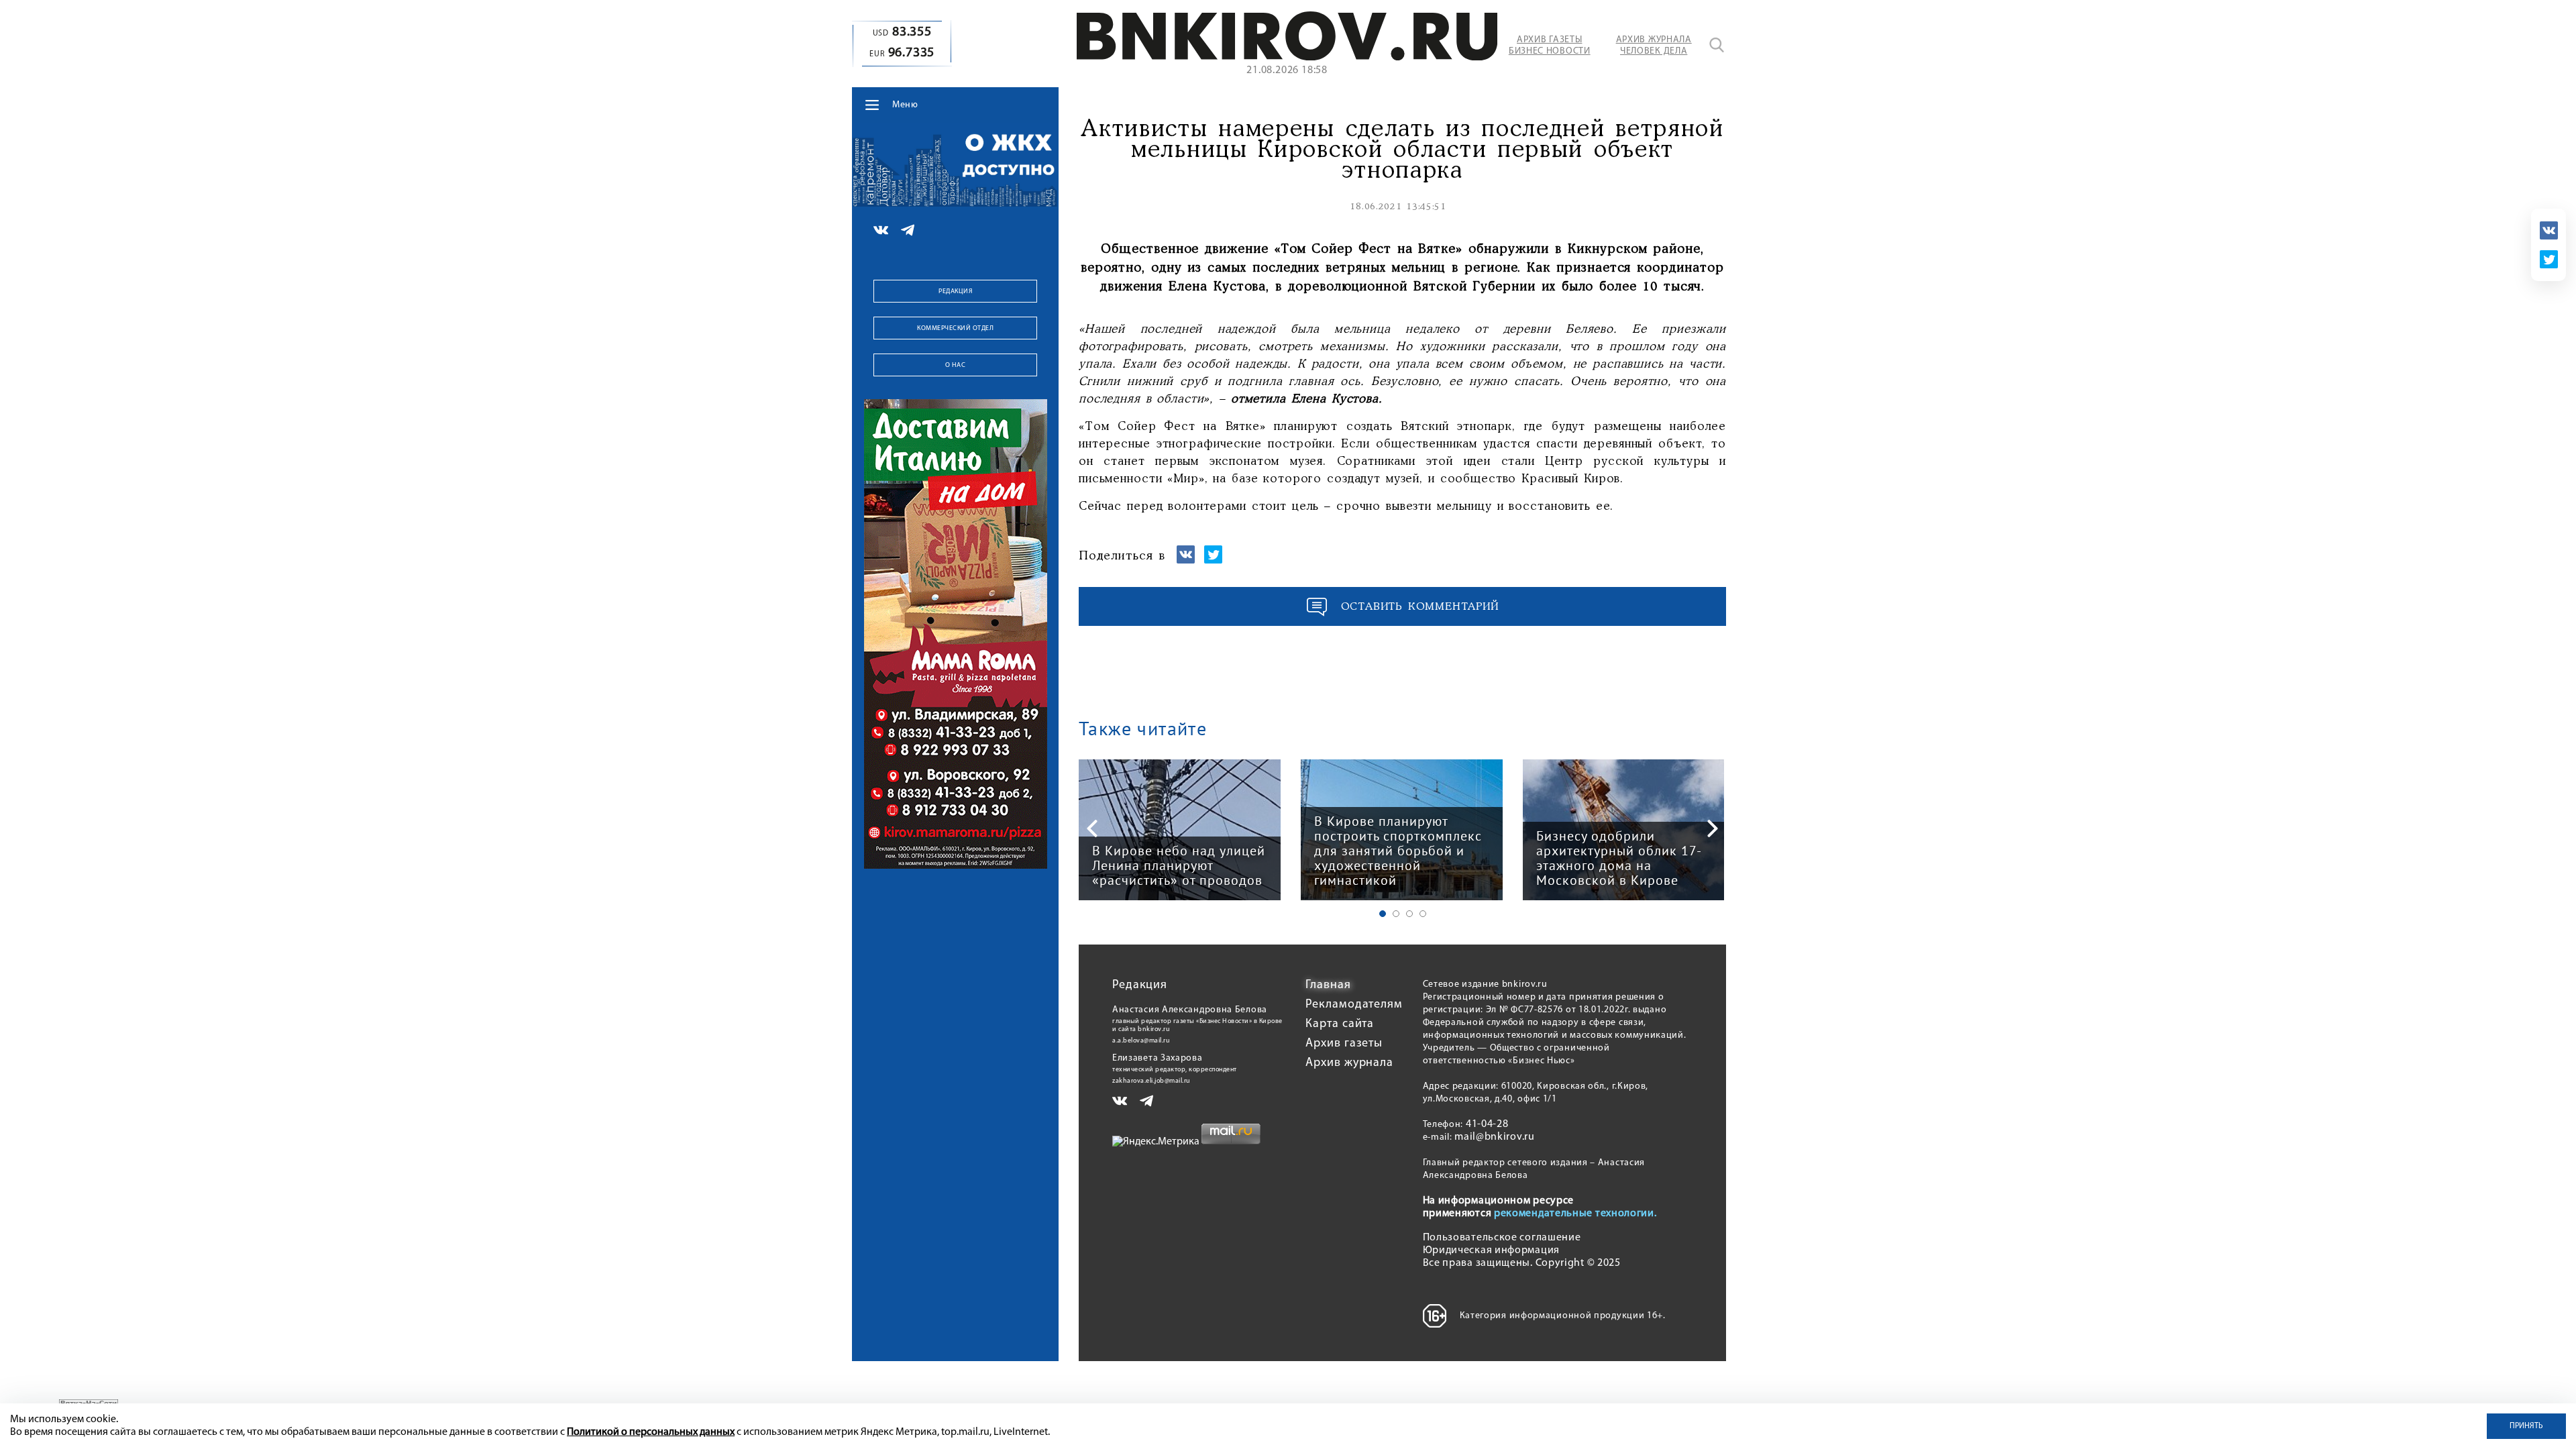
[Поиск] (1717, 45)
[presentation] (1092, 828)
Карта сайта (1340, 1024)
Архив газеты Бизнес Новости (1550, 46)
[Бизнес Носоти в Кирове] (1287, 58)
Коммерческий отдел (955, 328)
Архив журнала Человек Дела (1654, 46)
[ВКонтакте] (2549, 230)
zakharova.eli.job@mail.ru (1151, 1081)
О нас (956, 365)
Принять (2526, 1426)
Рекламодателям (1354, 1005)
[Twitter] (2549, 259)
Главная (1328, 985)
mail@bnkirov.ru (1495, 1137)
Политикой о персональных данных (651, 1432)
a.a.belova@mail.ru (1141, 1041)
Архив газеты (1344, 1044)
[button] (1383, 914)
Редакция (955, 291)
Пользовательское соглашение (1502, 1238)
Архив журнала (1349, 1063)
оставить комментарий (1420, 607)
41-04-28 (1487, 1124)
